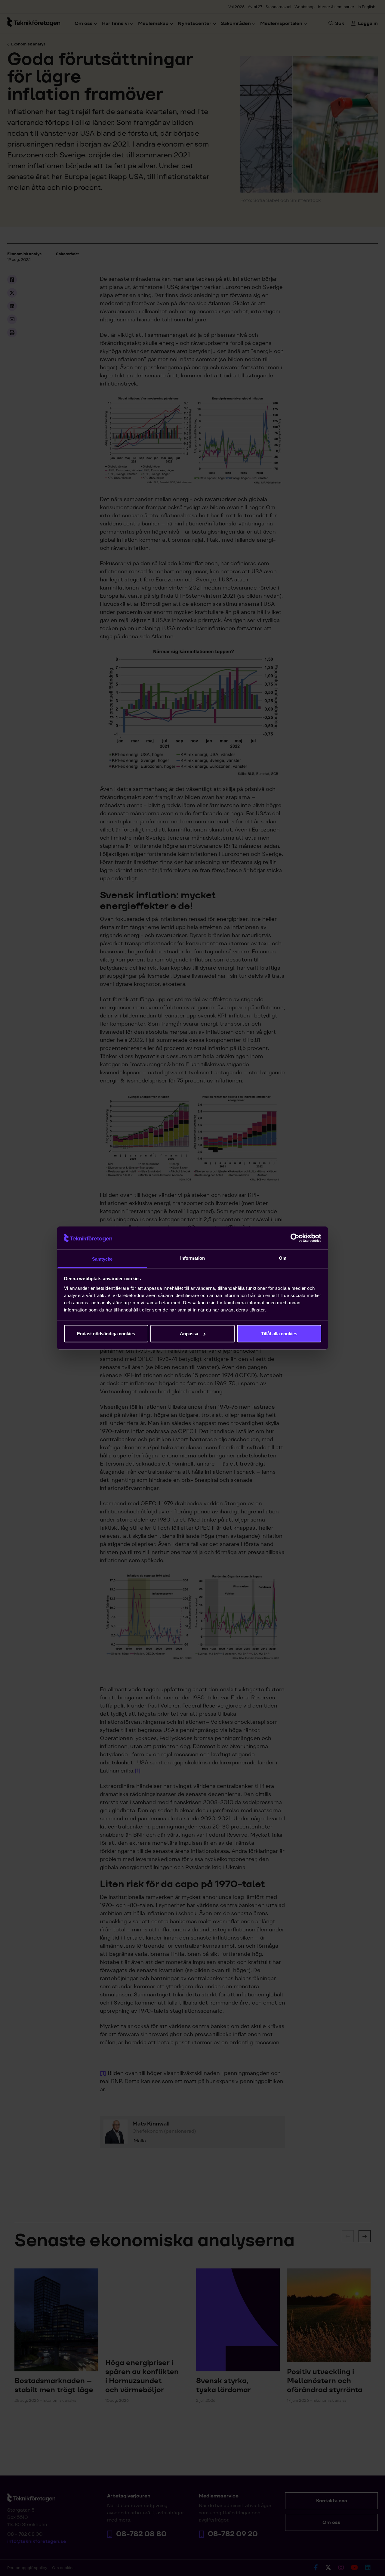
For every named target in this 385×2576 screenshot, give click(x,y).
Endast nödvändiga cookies (106, 1334)
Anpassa (189, 1334)
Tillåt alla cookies (279, 1334)
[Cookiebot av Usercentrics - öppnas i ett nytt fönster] (295, 1238)
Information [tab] (192, 1258)
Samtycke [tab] (102, 1259)
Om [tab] (283, 1258)
